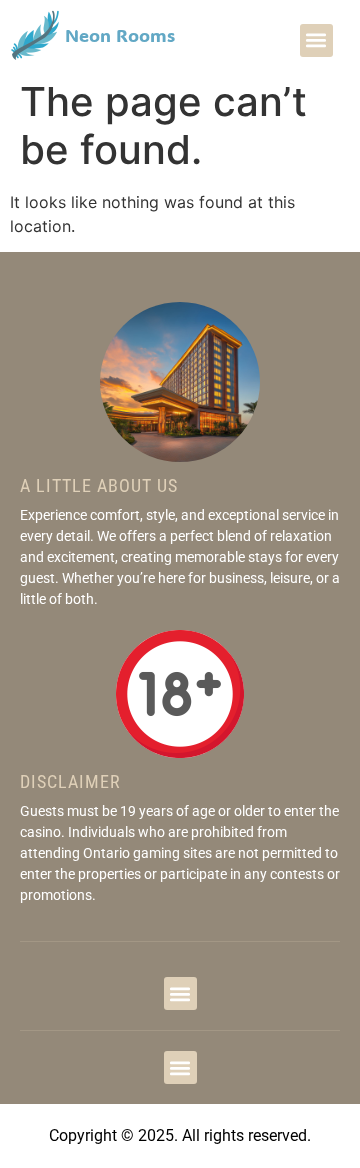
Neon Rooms (120, 35)
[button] (316, 40)
